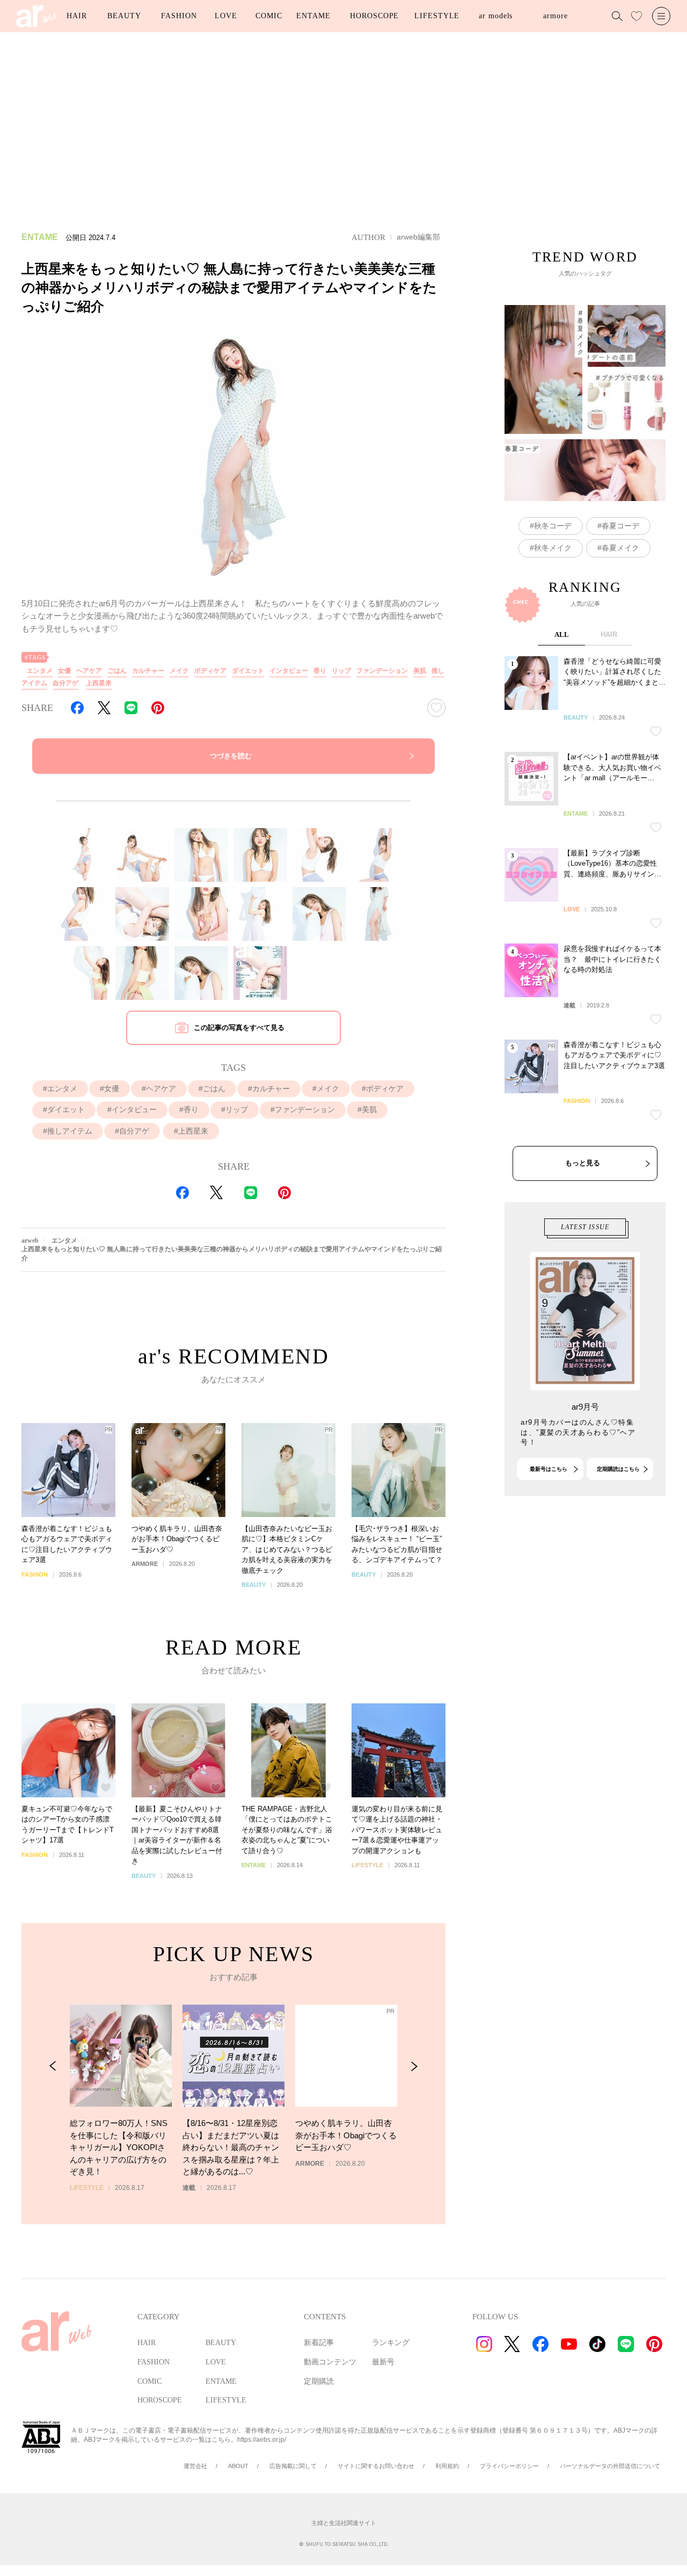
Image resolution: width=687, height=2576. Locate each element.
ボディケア (210, 671)
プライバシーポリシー (509, 2466)
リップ (341, 671)
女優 (64, 671)
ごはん (117, 671)
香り (320, 671)
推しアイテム (70, 1131)
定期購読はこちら (618, 1469)
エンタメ (40, 671)
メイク (179, 671)
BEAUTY (124, 16)
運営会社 (195, 2466)
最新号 (383, 2362)
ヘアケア (89, 671)
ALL (562, 634)
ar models (496, 16)
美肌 (420, 671)
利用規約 (447, 2466)
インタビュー (289, 671)
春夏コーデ (620, 526)
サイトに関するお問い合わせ (376, 2466)
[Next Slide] (414, 2066)
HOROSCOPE (374, 16)
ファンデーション (382, 671)
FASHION (179, 16)
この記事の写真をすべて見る (239, 1028)
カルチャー (148, 671)
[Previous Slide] (53, 2066)
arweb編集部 (418, 237)
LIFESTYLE (437, 16)
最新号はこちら (549, 1469)
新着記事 (319, 2343)
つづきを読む (231, 756)
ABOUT (238, 2466)
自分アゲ (65, 683)
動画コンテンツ (330, 2362)
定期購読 (319, 2381)
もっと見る (583, 1163)
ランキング (391, 2343)
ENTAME (313, 16)
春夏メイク (620, 548)
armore (555, 16)
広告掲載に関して (293, 2466)
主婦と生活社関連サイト (344, 2523)
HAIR (77, 16)
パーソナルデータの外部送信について (610, 2466)
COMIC (269, 16)
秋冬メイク (553, 548)
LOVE (226, 16)
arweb (30, 1240)
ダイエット (248, 671)
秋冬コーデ (553, 526)
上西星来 (99, 683)
